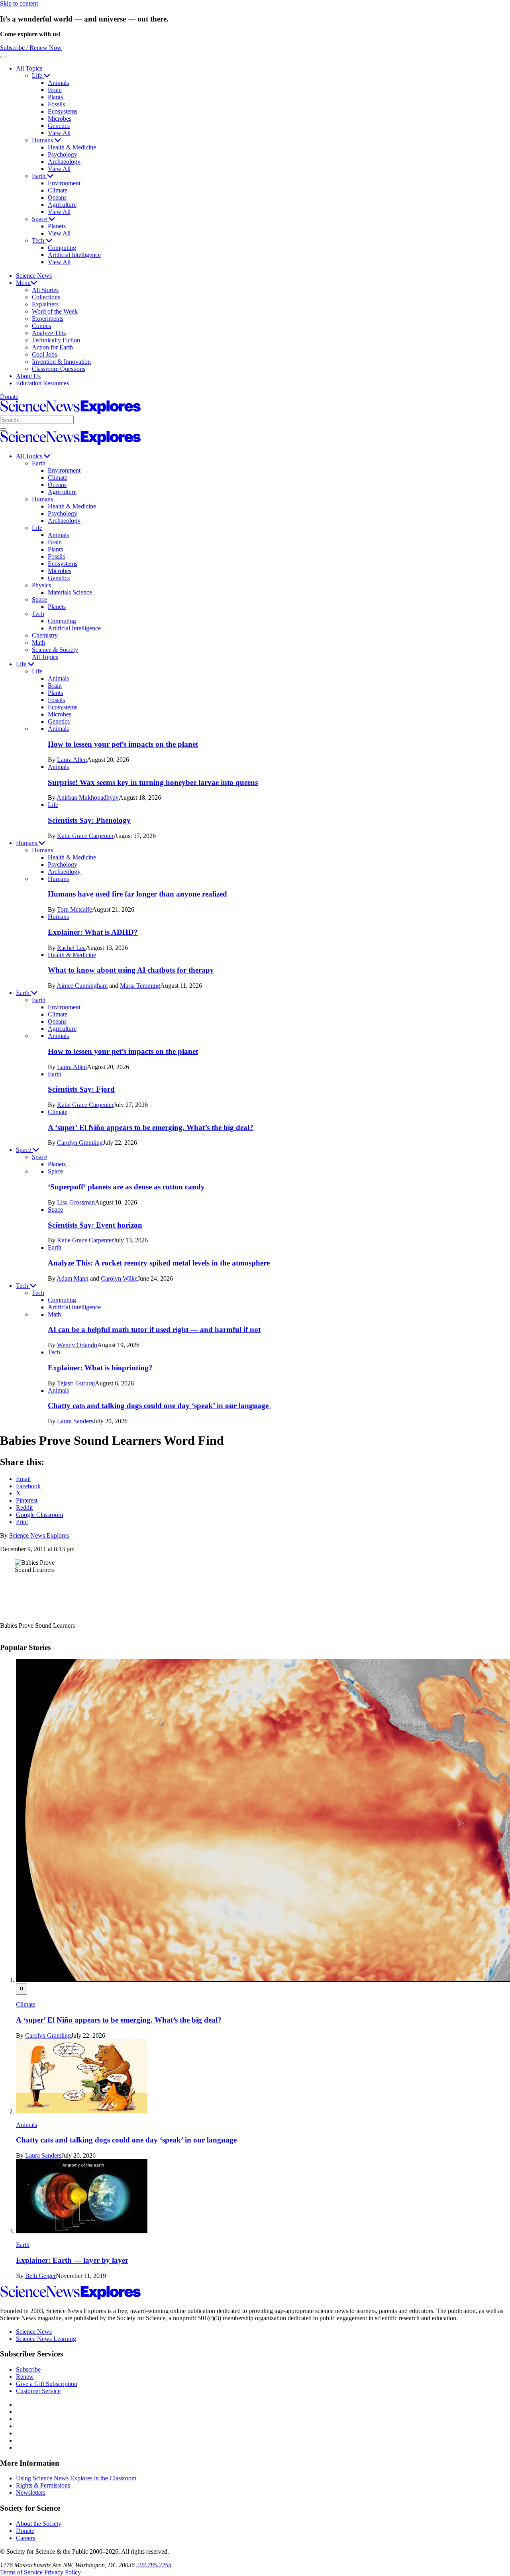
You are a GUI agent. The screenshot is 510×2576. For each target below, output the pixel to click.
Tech (39, 240)
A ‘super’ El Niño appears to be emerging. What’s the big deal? (151, 1127)
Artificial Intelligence (74, 255)
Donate (9, 397)
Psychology (63, 154)
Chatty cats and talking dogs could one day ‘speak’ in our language (159, 1406)
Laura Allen (72, 760)
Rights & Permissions (43, 2485)
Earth (39, 176)
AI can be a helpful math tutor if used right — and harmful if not (154, 1329)
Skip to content (19, 3)
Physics (41, 585)
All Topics (29, 68)
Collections (46, 297)
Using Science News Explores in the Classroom (76, 2478)
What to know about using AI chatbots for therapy (131, 970)
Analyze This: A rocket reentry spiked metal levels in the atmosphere (159, 1263)
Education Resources (42, 383)
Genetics (59, 126)
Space (40, 219)
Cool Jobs (44, 354)
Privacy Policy (63, 2572)
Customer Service (38, 2391)
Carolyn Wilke (119, 1278)
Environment (64, 183)
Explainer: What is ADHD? (93, 932)
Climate (58, 190)
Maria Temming (140, 986)
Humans (43, 140)
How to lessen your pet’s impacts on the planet (123, 744)
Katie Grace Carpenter (85, 836)
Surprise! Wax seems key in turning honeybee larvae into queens (153, 782)
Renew (25, 2377)
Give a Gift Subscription (47, 2384)
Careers (25, 2538)
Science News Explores (39, 1535)
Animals (58, 83)
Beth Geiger (40, 2276)
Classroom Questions (59, 369)
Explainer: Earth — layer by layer (72, 2260)
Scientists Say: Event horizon (95, 1225)
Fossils (56, 104)
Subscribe (28, 2369)
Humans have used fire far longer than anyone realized (137, 894)
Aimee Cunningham (82, 986)
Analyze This (49, 333)
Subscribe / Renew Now (31, 48)
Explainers (45, 304)
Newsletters (31, 2493)
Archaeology (64, 162)
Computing (62, 248)
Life (38, 76)
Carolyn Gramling (80, 1143)
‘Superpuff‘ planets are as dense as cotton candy (126, 1187)
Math (38, 643)
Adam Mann (73, 1278)
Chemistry (45, 635)
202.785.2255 (154, 2565)
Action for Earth (52, 347)
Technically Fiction (56, 340)
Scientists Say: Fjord (81, 1089)
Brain (55, 90)
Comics (41, 326)
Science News (34, 276)
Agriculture (62, 205)
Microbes (60, 119)
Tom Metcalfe (75, 909)
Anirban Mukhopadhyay (88, 798)
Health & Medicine (72, 147)
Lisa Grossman (76, 1202)
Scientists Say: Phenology (89, 820)
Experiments (48, 319)
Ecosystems (63, 111)
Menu (23, 283)
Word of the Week (55, 311)
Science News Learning (46, 2339)
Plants (55, 97)
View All (59, 133)
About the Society (39, 2524)
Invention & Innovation (61, 362)
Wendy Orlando (77, 1345)
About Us (28, 376)
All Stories (45, 290)
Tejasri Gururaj (76, 1383)
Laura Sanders (75, 1421)
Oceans (57, 197)
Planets (57, 226)
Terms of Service (21, 2572)
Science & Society (55, 650)
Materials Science (70, 592)
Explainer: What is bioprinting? (100, 1368)
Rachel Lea (71, 948)
